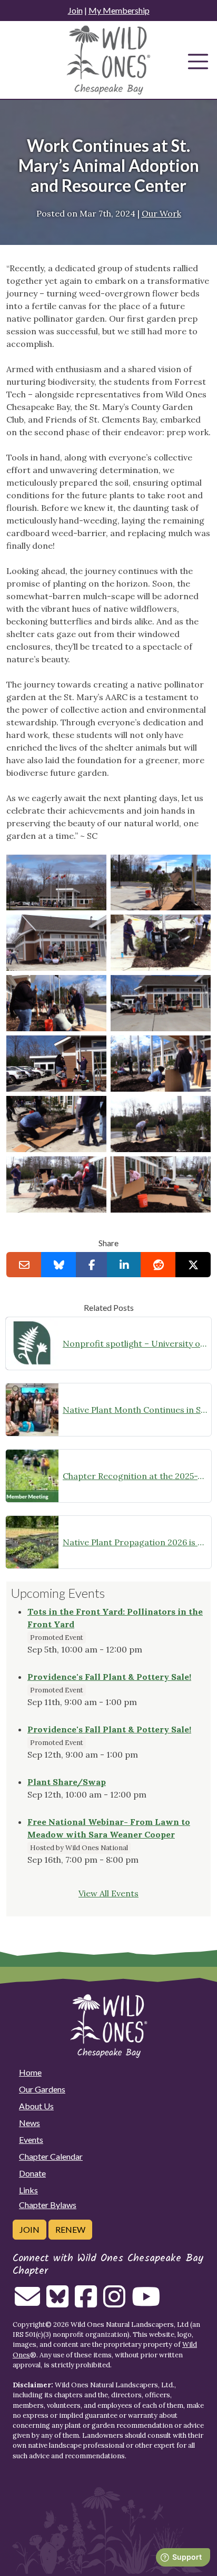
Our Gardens (42, 2089)
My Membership (119, 10)
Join (75, 10)
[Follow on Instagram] (114, 2303)
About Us (36, 2106)
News (29, 2123)
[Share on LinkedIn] (124, 1265)
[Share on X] (193, 1265)
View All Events (108, 1893)
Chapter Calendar (51, 2156)
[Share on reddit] (158, 1265)
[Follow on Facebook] (86, 2303)
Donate (32, 2173)
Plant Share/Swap (67, 1782)
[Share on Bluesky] (59, 1265)
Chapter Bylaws (48, 2205)
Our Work (161, 213)
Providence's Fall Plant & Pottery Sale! (109, 1677)
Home (30, 2072)
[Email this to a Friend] (24, 1265)
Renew (70, 2229)
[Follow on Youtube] (146, 2303)
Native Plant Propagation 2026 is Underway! (135, 1542)
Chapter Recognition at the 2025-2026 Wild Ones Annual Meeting (135, 1476)
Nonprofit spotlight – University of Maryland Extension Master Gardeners (135, 1343)
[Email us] (27, 2303)
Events (31, 2139)
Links (28, 2190)
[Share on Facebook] (92, 1265)
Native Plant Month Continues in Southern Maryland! (135, 1410)
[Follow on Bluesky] (57, 2303)
